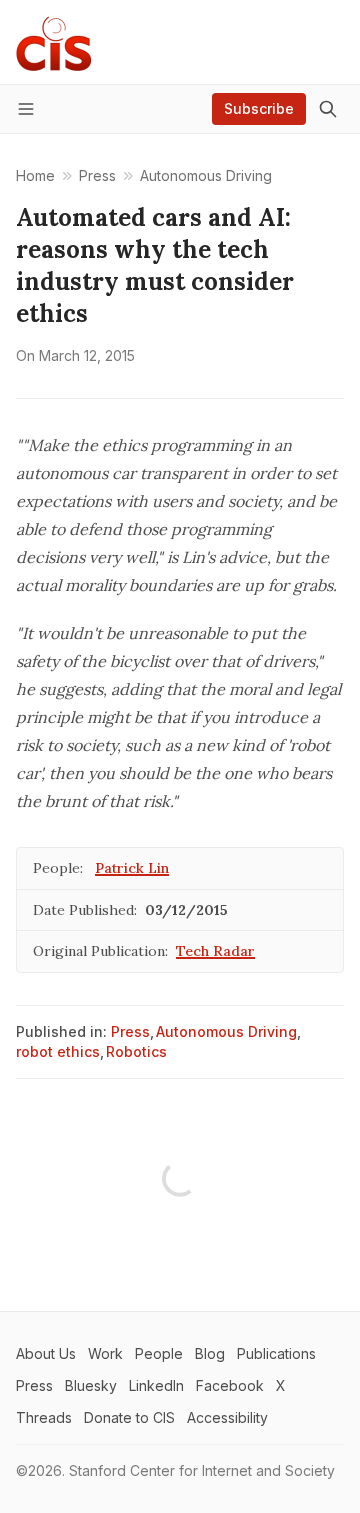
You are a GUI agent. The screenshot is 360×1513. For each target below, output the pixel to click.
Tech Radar (215, 951)
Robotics (136, 1051)
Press (130, 1031)
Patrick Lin (132, 868)
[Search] (328, 109)
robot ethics (58, 1051)
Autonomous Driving (226, 1031)
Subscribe (259, 108)
